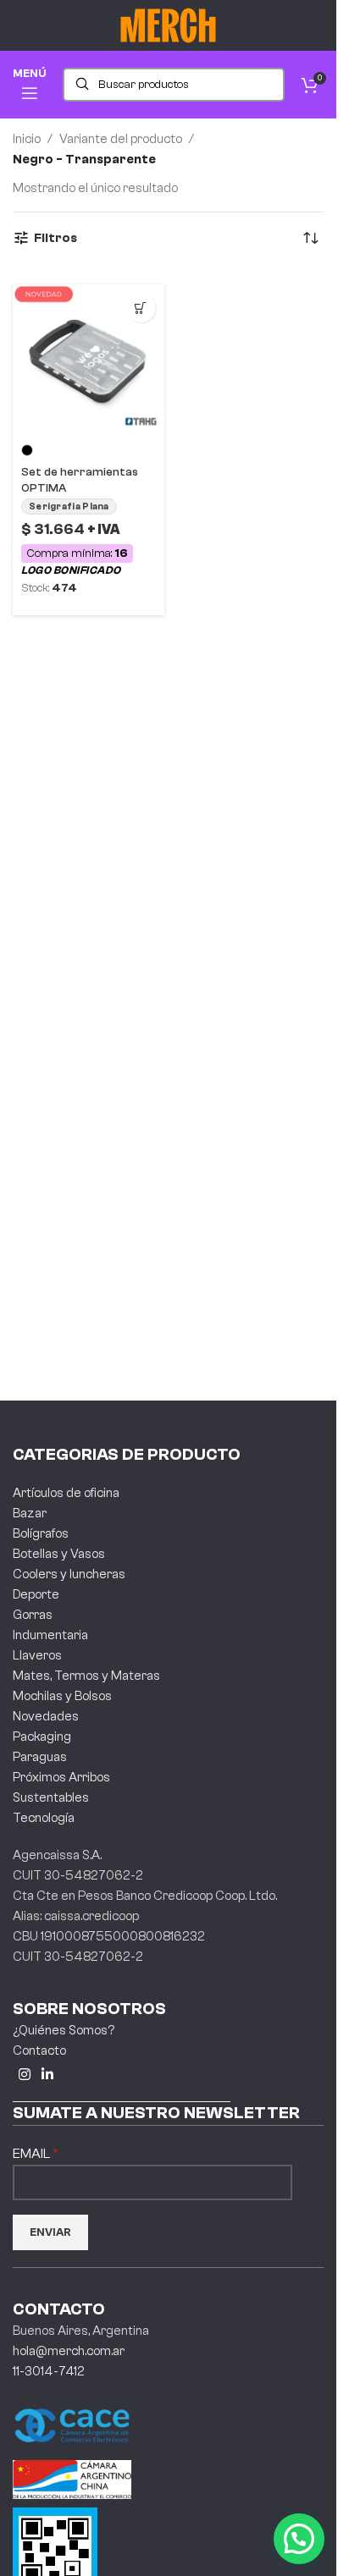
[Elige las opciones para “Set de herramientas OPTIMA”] (141, 308)
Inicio (27, 139)
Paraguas (40, 1757)
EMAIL (33, 2154)
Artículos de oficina (66, 1493)
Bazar (30, 1514)
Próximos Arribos (61, 1778)
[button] (299, 2539)
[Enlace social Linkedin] (47, 2075)
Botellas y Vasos (59, 1554)
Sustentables (51, 1798)
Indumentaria (50, 1635)
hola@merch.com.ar (69, 2351)
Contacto (39, 2051)
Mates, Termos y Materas (86, 1676)
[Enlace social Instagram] (24, 2075)
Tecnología (44, 1818)
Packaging (42, 1737)
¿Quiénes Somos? (64, 2031)
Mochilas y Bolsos (62, 1696)
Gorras (33, 1615)
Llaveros (37, 1656)
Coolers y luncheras (69, 1574)
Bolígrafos (41, 1534)
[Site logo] (169, 25)
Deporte (36, 1595)
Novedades (46, 1717)
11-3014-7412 (49, 2372)
